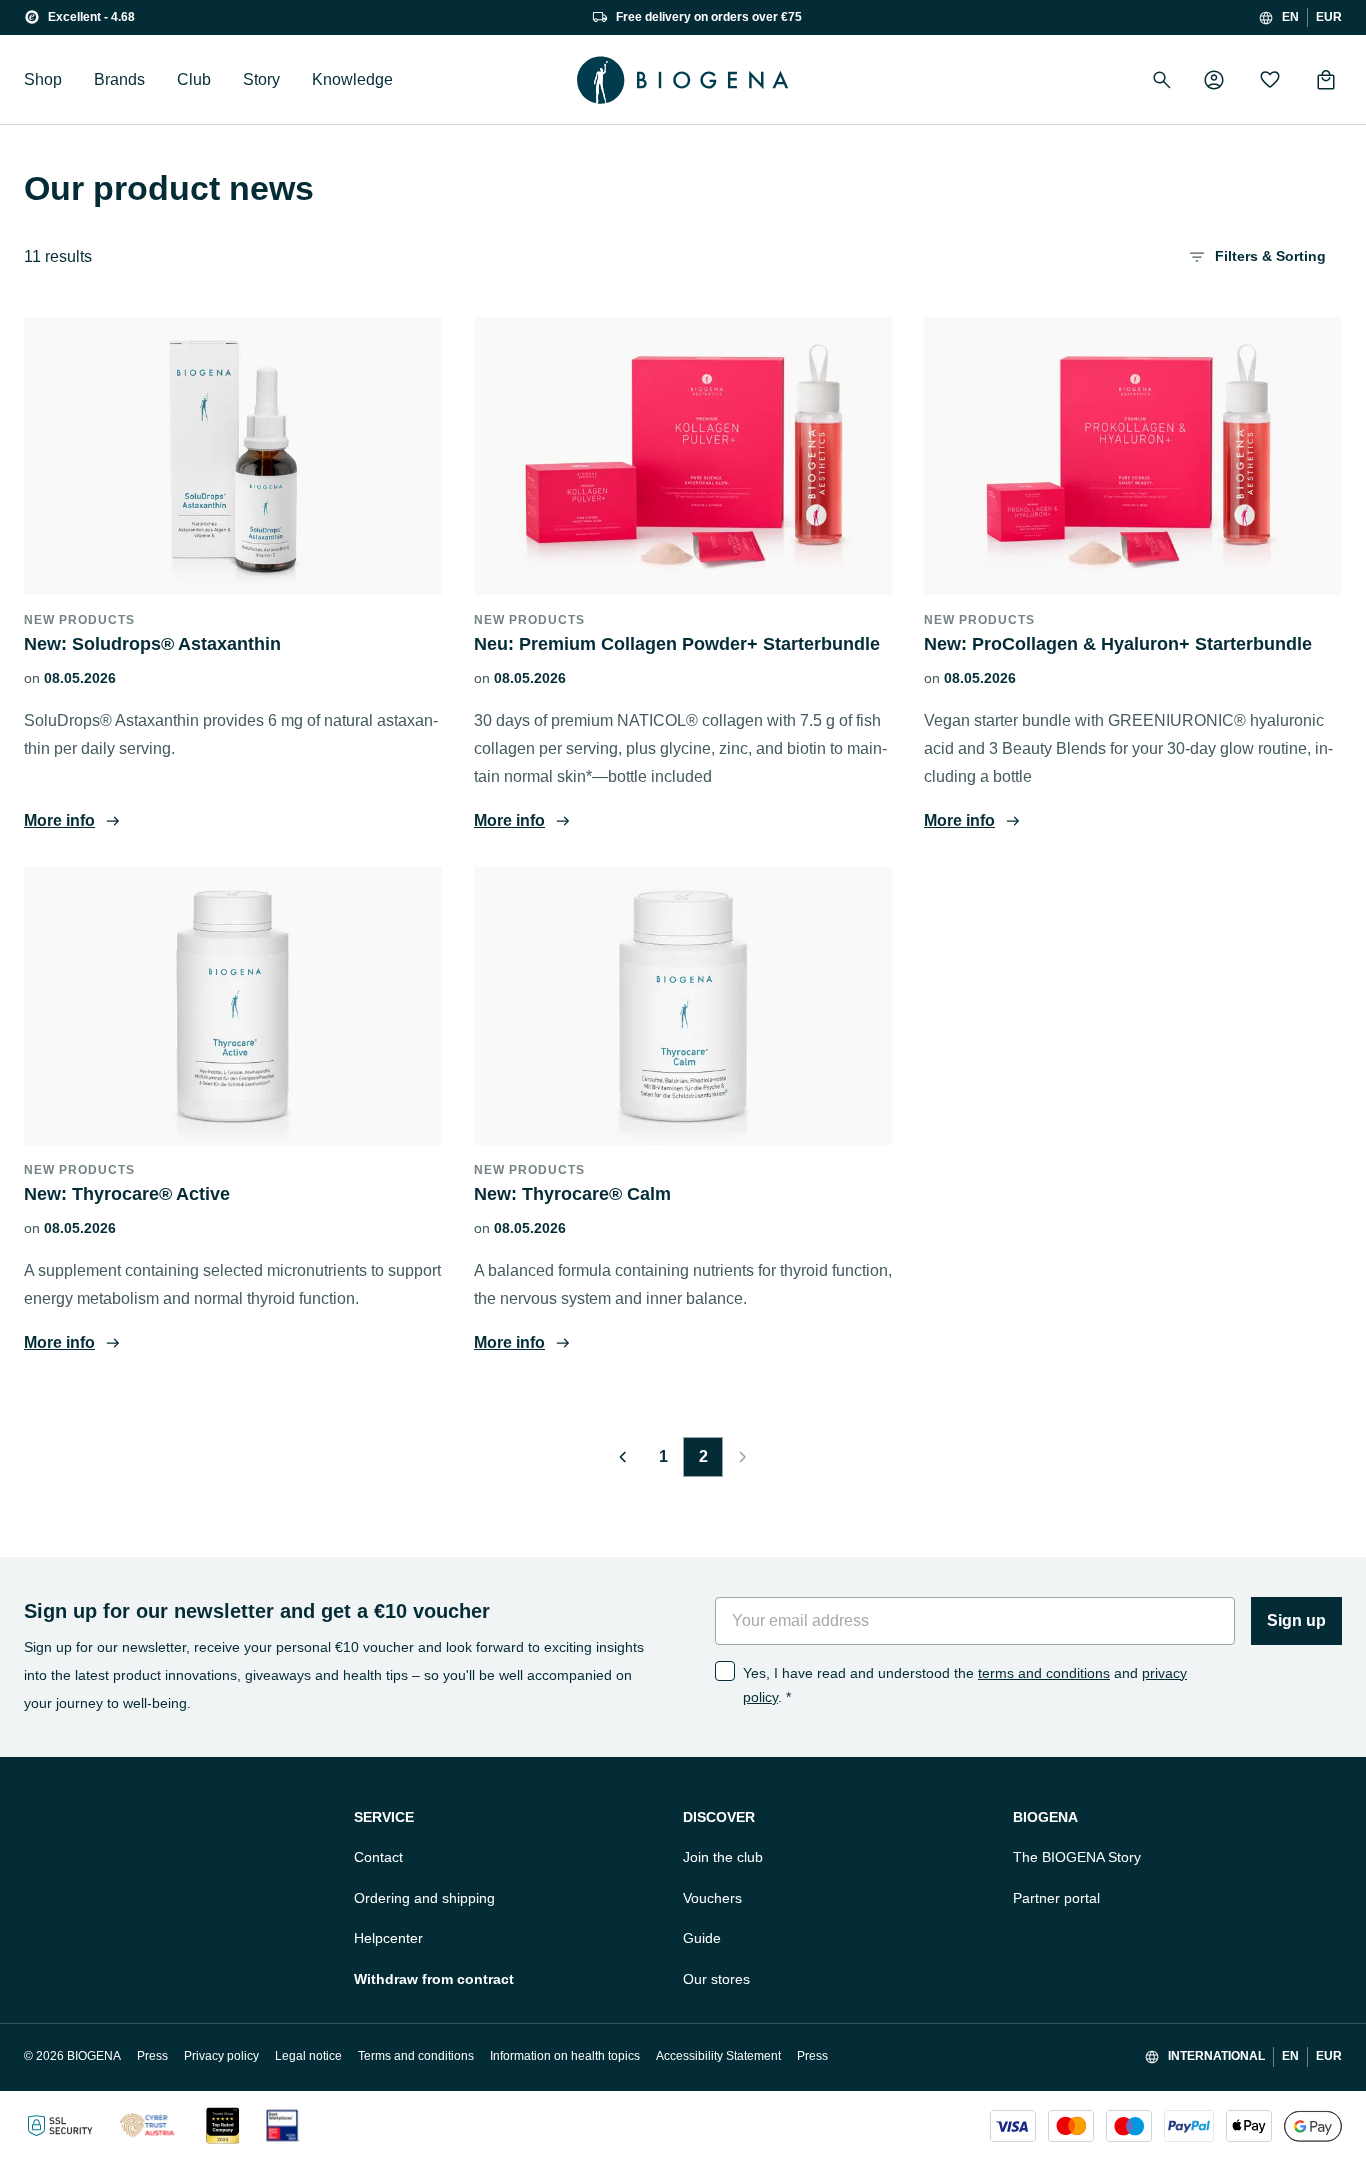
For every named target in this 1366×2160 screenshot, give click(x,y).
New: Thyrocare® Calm (572, 1194)
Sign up (1296, 1620)
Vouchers (712, 1898)
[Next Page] (743, 1457)
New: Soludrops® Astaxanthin (152, 644)
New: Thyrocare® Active (127, 1194)
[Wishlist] (1270, 80)
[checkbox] (725, 1671)
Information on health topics (565, 2056)
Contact (378, 1857)
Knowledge (352, 79)
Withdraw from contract (434, 1979)
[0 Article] (1326, 80)
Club (194, 79)
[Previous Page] (623, 1457)
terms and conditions (1044, 1673)
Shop (43, 79)
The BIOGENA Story (1077, 1857)
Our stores (716, 1979)
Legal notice (308, 2056)
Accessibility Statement (718, 2056)
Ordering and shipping (424, 1898)
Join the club (723, 1857)
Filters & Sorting (1270, 256)
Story (261, 79)
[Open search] (1162, 80)
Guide (702, 1938)
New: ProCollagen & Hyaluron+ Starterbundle (1118, 644)
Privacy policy (221, 2056)
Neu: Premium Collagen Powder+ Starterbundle (677, 644)
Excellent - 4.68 (91, 17)
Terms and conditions (416, 2056)
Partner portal (1056, 1898)
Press (152, 2056)
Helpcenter (388, 1938)
